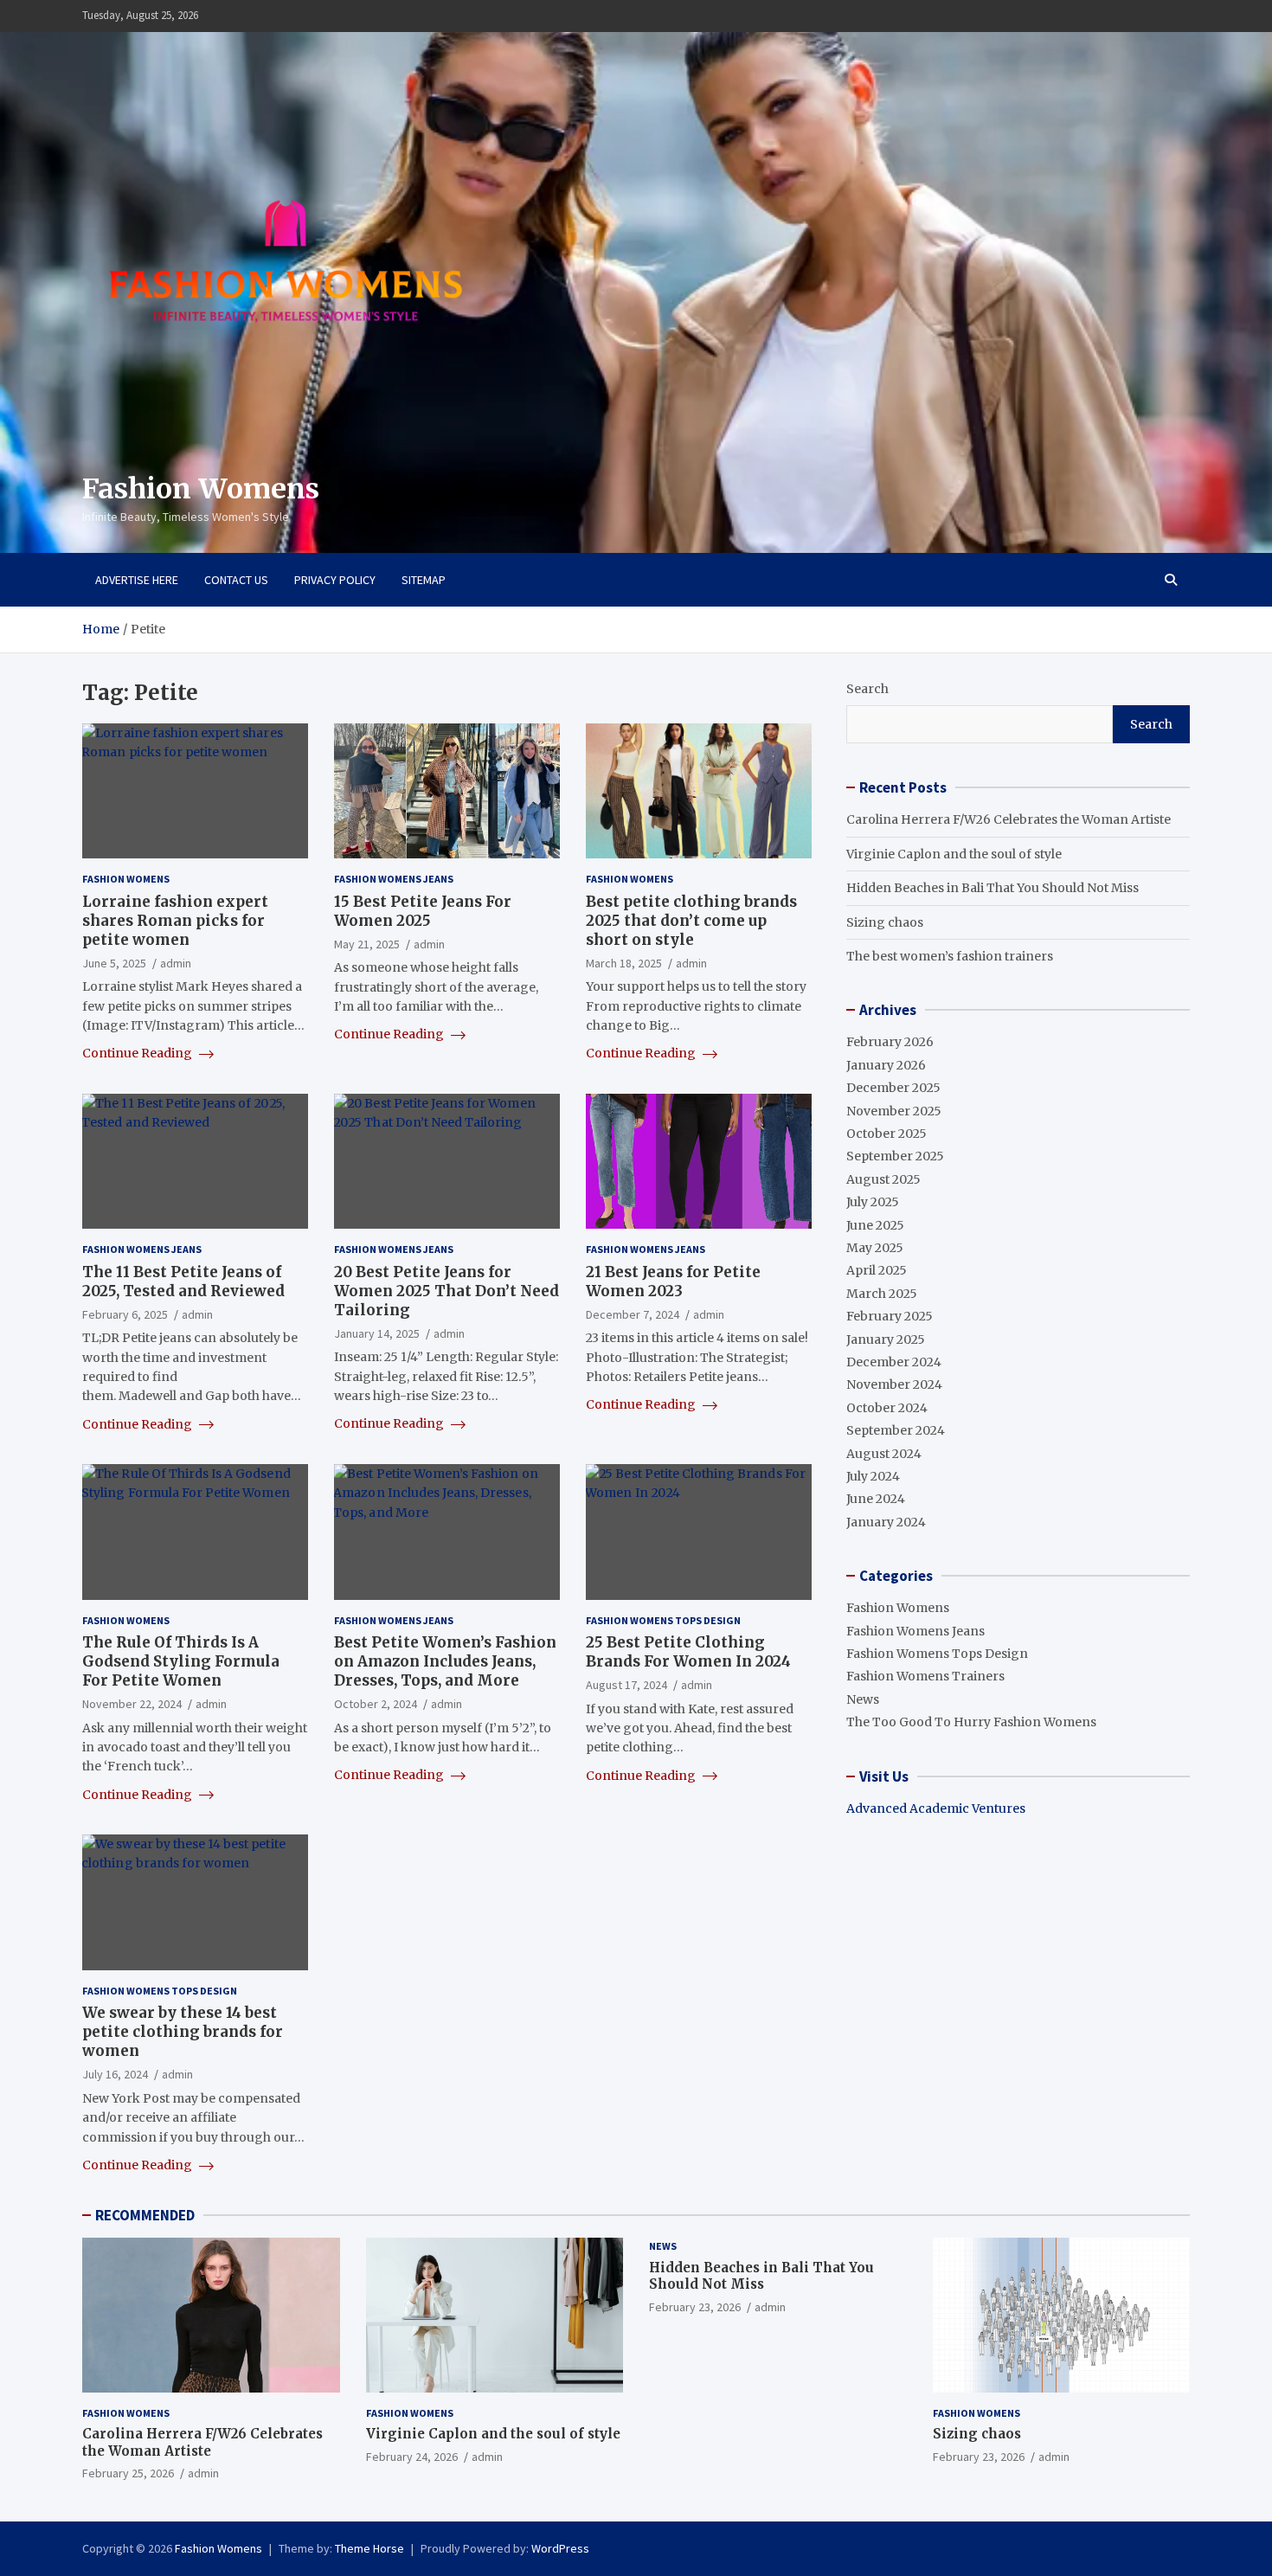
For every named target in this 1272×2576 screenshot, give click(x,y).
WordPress (560, 2548)
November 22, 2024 (132, 1704)
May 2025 (875, 1248)
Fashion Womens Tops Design (663, 1620)
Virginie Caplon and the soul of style (954, 854)
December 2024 (894, 1362)
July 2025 (873, 1202)
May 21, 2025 (367, 944)
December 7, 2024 (633, 1314)
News (863, 1699)
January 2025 (886, 1339)
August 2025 (883, 1179)
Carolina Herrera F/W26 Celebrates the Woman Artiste (1009, 819)
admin (176, 963)
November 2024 (894, 1384)
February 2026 (890, 1042)
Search (867, 689)
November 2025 (894, 1111)
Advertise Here (137, 580)
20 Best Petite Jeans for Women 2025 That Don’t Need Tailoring (446, 1291)
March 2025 (882, 1294)
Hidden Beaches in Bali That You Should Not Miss (993, 888)
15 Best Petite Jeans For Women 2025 (423, 911)
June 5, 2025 (114, 963)
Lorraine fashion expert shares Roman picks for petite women (175, 921)
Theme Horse (369, 2548)
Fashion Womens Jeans (394, 879)
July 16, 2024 (115, 2074)
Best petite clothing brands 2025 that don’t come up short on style (691, 921)
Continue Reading (138, 1053)
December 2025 (893, 1088)
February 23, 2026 (695, 2307)
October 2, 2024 (376, 1704)
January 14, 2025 (377, 1333)
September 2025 (895, 1156)
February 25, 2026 (128, 2473)
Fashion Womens (201, 489)
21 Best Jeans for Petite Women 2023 (673, 1282)
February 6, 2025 (125, 1314)
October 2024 (887, 1408)
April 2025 (877, 1270)
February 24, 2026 (412, 2457)
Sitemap (424, 580)
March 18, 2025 (624, 963)
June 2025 (875, 1225)
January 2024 (886, 1522)
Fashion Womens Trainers (925, 1676)
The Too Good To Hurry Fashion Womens (971, 1722)
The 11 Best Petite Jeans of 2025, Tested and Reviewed (183, 1282)
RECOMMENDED (145, 2215)
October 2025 (887, 1134)
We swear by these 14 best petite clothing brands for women (183, 2032)
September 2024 (896, 1430)
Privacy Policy (335, 580)
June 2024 (876, 1499)
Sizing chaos (885, 922)
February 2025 (890, 1316)
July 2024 (873, 1476)
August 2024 (884, 1454)
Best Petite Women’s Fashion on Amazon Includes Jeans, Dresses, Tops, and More (445, 1661)
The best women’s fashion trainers (950, 956)
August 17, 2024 (626, 1685)
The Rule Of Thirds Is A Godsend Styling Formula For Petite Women (181, 1661)
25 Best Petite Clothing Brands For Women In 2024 (688, 1652)
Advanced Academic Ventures (936, 1808)
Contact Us (236, 580)
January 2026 (886, 1065)
